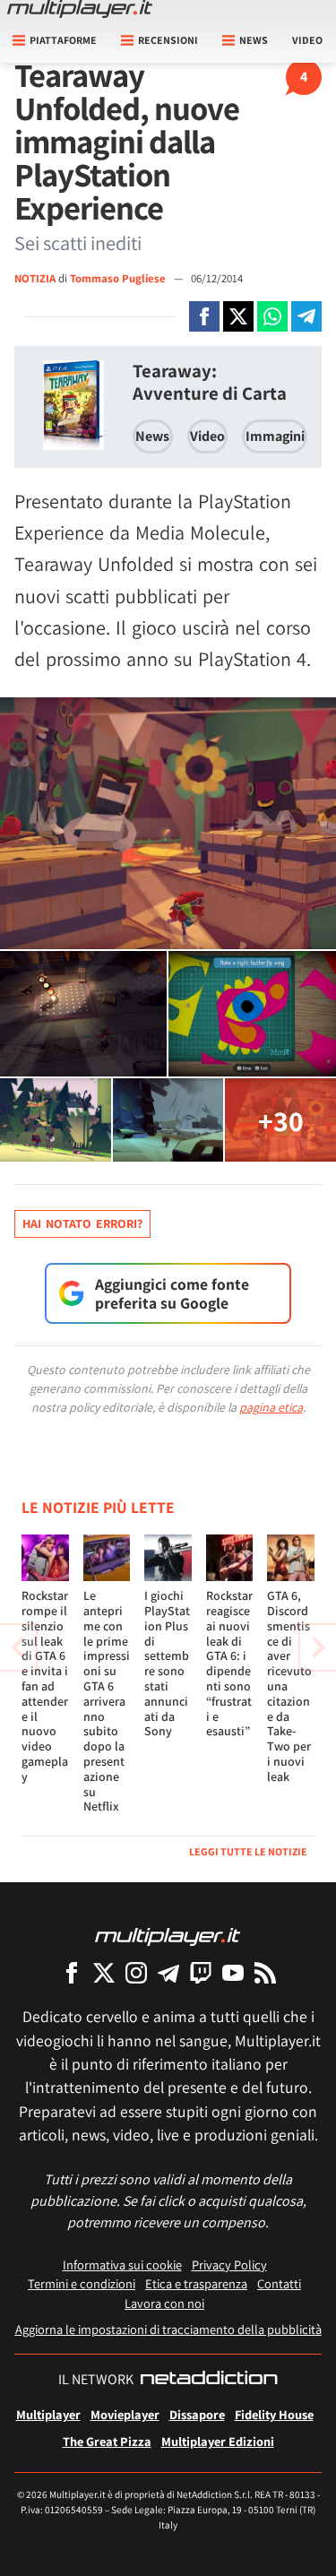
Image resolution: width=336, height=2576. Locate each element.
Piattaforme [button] (63, 40)
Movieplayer (125, 2414)
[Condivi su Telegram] (306, 316)
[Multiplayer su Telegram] (168, 1972)
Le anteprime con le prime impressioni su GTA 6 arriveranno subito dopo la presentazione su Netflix (107, 1701)
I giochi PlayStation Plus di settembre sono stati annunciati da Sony (167, 1663)
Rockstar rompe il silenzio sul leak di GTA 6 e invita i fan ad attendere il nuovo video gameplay (45, 1686)
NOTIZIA (35, 278)
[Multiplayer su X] (104, 1972)
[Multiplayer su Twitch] (201, 1972)
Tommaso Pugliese (119, 278)
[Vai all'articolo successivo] (18, 1647)
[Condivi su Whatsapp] (272, 316)
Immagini (275, 436)
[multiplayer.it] (168, 1936)
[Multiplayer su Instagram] (136, 1972)
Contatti (279, 2283)
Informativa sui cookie (122, 2265)
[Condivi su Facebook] (204, 316)
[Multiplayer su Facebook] (72, 1972)
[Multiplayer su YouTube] (233, 1972)
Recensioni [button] (168, 40)
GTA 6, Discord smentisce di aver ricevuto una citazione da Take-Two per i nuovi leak (289, 1686)
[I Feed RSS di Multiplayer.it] (265, 1972)
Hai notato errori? (82, 1223)
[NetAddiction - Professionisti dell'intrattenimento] (209, 2380)
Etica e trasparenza (196, 2283)
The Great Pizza (107, 2441)
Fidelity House (274, 2414)
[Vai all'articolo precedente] (318, 1647)
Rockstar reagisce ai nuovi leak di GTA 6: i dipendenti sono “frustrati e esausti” (229, 1663)
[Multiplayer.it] (80, 9)
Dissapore (197, 2414)
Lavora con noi (164, 2303)
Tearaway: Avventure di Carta (210, 382)
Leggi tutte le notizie (248, 1851)
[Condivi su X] (238, 316)
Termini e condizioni (82, 2283)
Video (307, 40)
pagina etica (271, 1407)
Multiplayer (48, 2414)
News (152, 436)
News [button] (254, 40)
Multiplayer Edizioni (218, 2441)
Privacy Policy (229, 2265)
